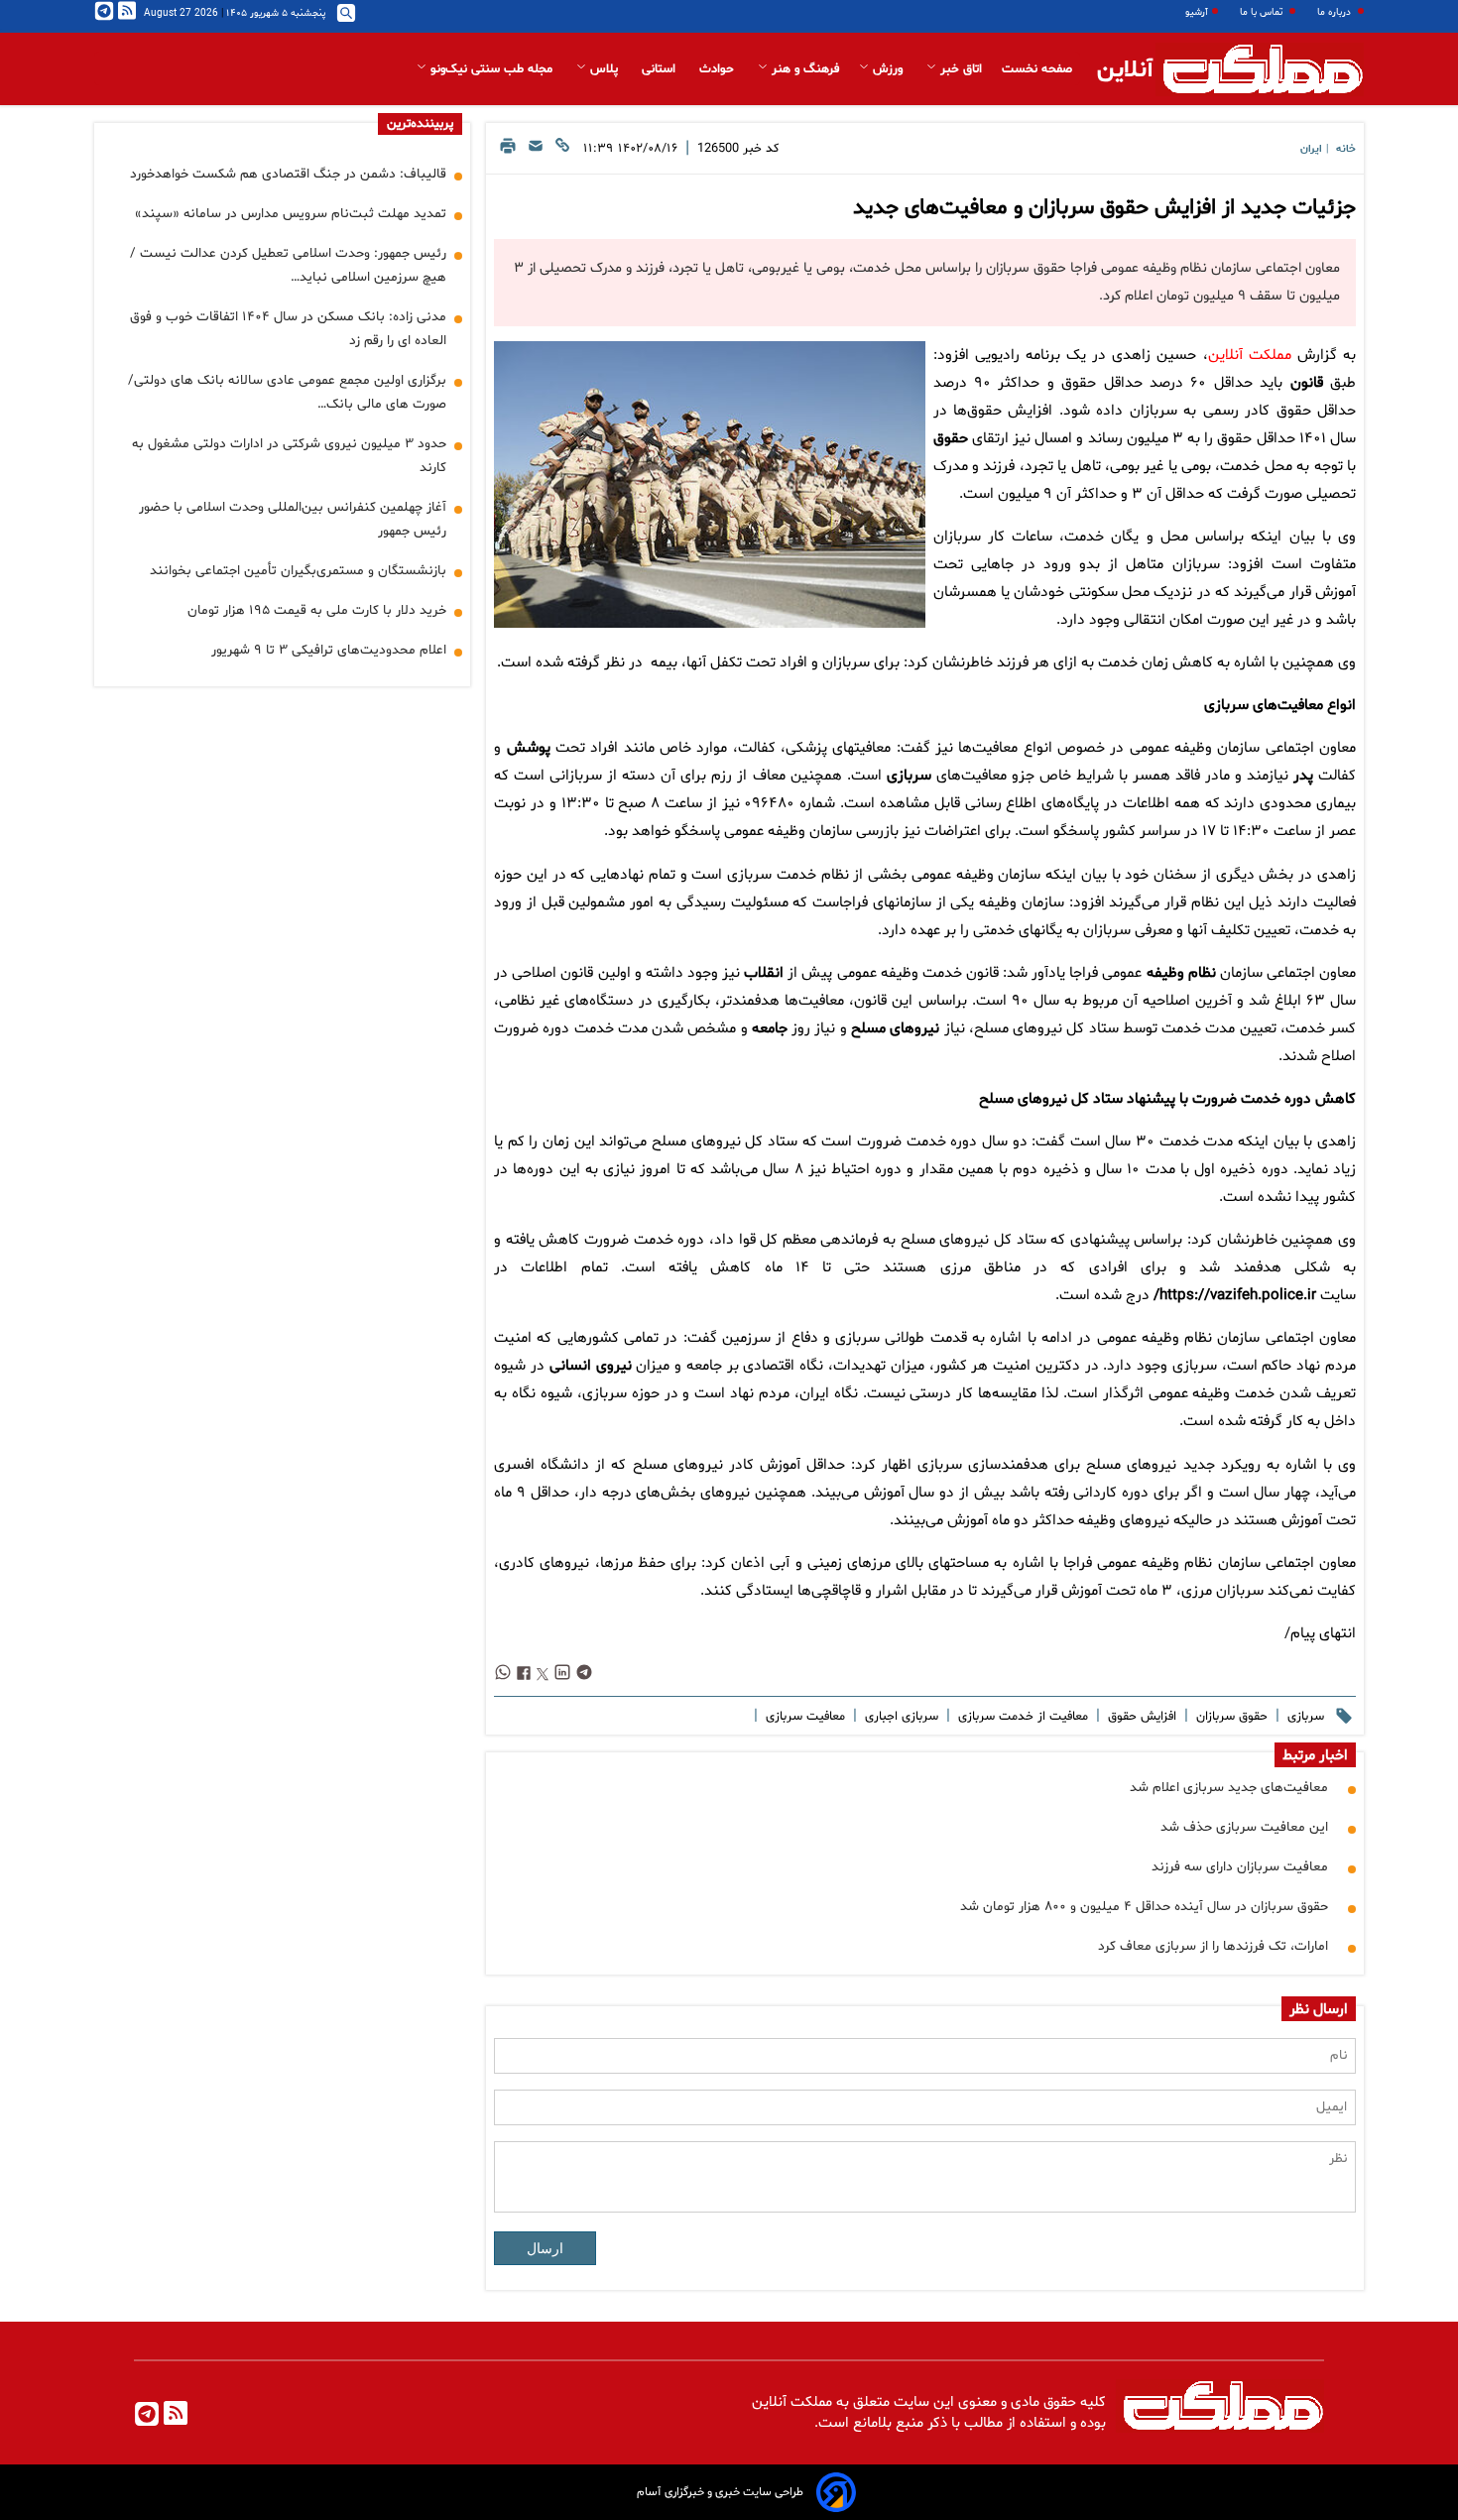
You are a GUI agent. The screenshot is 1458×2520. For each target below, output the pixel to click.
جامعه (770, 1029)
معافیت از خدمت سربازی (1021, 1717)
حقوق (951, 439)
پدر (1303, 776)
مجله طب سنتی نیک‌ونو (491, 69)
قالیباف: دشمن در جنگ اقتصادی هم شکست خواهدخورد (288, 174)
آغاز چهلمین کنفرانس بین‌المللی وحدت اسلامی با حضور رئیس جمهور (293, 519)
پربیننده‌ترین (420, 124)
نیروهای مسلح (895, 1029)
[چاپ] (508, 151)
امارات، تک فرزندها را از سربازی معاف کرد (1213, 1946)
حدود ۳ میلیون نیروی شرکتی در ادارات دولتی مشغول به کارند (289, 456)
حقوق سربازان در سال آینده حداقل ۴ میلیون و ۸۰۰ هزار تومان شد (1144, 1907)
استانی (661, 69)
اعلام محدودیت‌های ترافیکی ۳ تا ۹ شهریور (329, 650)
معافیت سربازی (803, 1717)
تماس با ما (1263, 12)
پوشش (529, 748)
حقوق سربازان (1230, 1717)
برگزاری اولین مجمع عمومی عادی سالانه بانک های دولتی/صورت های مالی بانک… (287, 392)
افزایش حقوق (1140, 1717)
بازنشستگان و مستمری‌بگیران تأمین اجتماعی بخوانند (298, 571)
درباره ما (1336, 12)
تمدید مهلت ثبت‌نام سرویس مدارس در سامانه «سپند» (291, 214)
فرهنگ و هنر (803, 69)
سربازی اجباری (900, 1717)
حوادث (719, 69)
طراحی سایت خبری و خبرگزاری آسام (720, 2492)
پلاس (604, 69)
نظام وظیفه (1181, 973)
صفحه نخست (1037, 69)
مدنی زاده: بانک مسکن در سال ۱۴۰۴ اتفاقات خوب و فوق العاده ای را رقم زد (288, 329)
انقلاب (764, 973)
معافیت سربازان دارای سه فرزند (1240, 1867)
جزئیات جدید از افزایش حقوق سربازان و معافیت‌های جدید (1104, 208)
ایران (1311, 149)
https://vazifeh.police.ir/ (1235, 1296)
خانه (1346, 149)
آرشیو (1197, 12)
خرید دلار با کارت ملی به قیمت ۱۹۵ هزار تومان (317, 610)
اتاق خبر (959, 69)
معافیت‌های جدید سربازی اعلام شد (1229, 1788)
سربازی (909, 776)
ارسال (545, 2248)
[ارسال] (536, 151)
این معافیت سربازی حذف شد (1244, 1827)
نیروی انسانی (591, 1366)
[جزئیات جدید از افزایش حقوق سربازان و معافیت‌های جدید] (709, 484)
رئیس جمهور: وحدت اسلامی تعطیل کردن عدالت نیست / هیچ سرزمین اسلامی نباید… (288, 265)
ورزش (888, 69)
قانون (1307, 383)
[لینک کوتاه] (562, 151)
